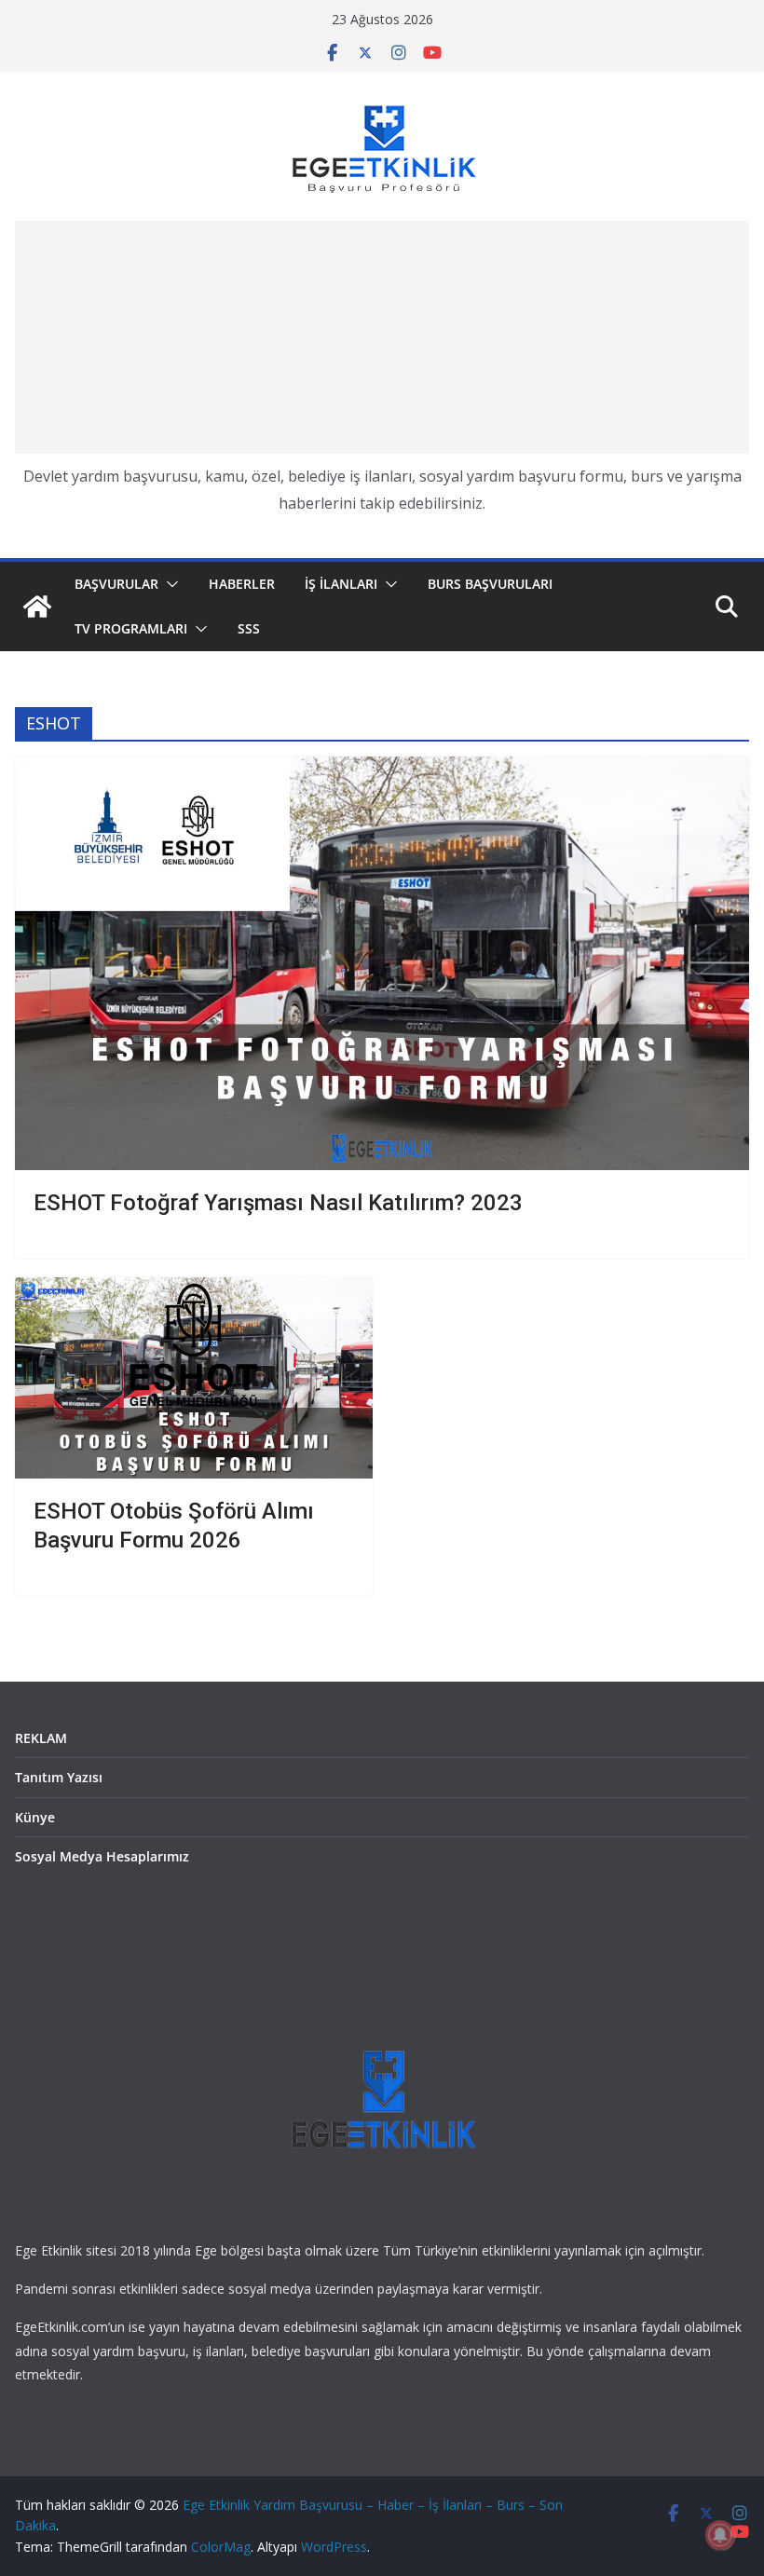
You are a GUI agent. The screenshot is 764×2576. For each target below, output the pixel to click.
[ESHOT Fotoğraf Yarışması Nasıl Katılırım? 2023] (382, 963)
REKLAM (41, 1738)
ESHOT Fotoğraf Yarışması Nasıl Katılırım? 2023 (278, 1203)
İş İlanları (341, 584)
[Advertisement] (382, 337)
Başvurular (116, 584)
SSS (249, 628)
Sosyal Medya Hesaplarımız (102, 1856)
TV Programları (131, 628)
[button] (169, 584)
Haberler (242, 584)
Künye (35, 1817)
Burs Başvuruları (490, 584)
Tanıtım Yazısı (59, 1777)
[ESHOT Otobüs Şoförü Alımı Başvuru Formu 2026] (194, 1378)
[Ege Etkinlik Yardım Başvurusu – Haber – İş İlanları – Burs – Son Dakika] (37, 607)
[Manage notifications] (720, 2535)
